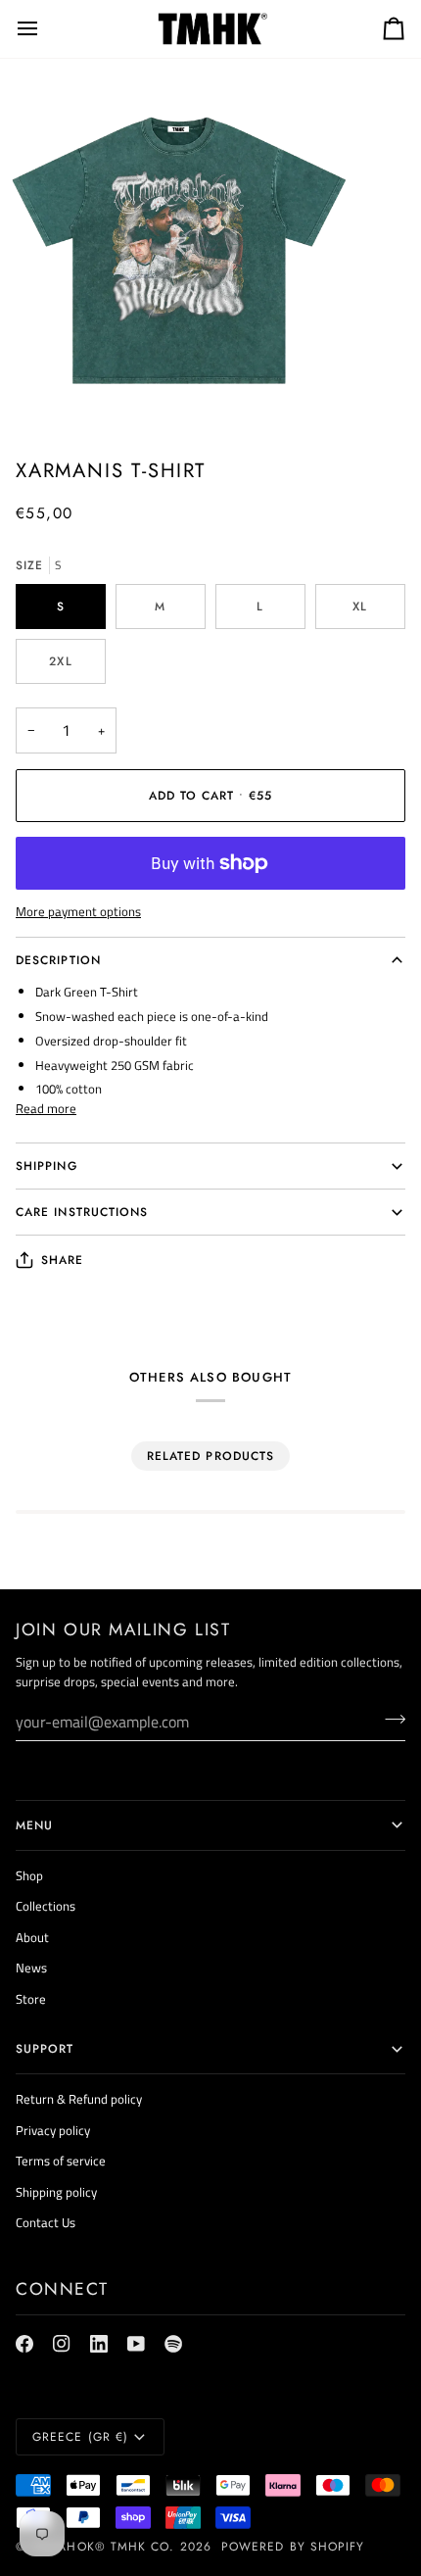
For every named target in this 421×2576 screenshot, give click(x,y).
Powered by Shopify (293, 2547)
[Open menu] (45, 29)
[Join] (389, 1719)
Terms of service (61, 2161)
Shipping (47, 1166)
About (32, 1937)
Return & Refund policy (79, 2099)
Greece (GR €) (80, 2437)
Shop (29, 1875)
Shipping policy (56, 2192)
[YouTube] (136, 2344)
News (31, 1968)
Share (62, 1260)
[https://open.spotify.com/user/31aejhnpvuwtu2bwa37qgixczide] (173, 2344)
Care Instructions (82, 1212)
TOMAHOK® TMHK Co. (103, 2547)
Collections (46, 1906)
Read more (46, 1109)
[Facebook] (24, 2344)
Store (31, 1999)
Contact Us (46, 2222)
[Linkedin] (99, 2344)
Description (58, 960)
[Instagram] (62, 2344)
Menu (34, 1825)
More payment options (78, 912)
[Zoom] (37, 392)
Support (45, 2049)
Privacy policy (53, 2130)
